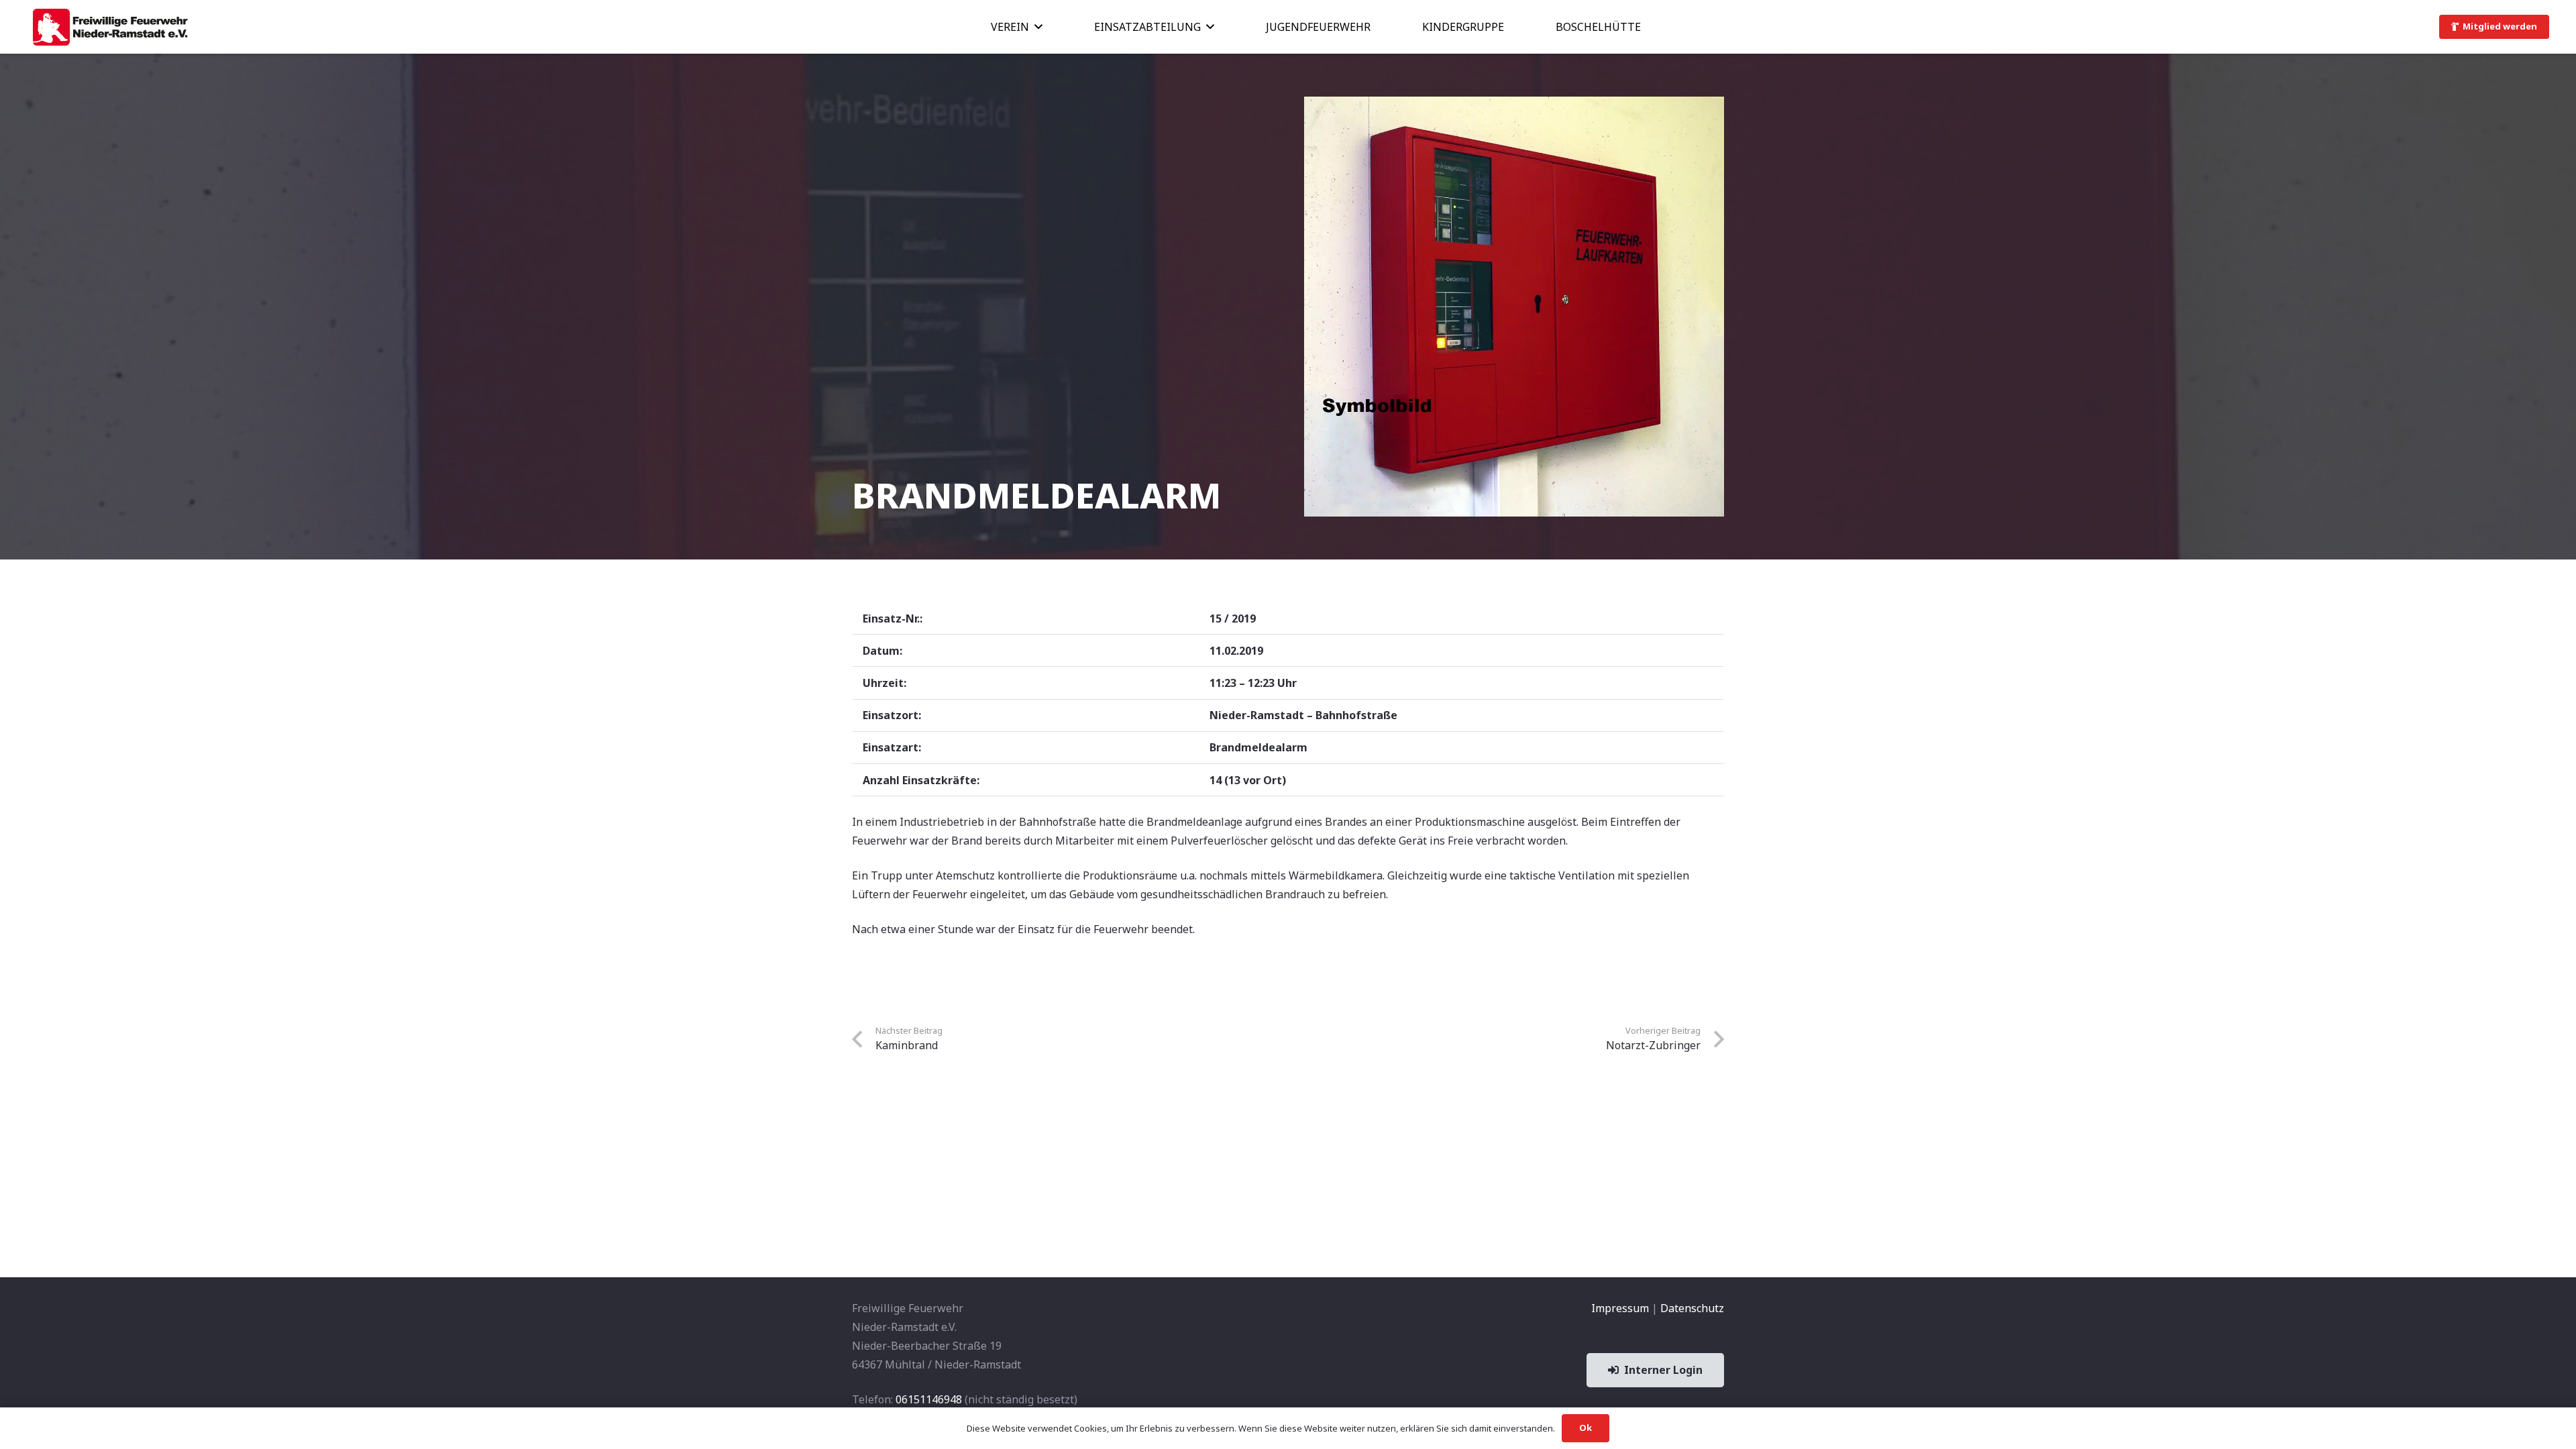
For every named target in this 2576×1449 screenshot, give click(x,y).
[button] (1038, 26)
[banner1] (110, 27)
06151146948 (929, 1399)
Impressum (1620, 1308)
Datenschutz (1692, 1308)
